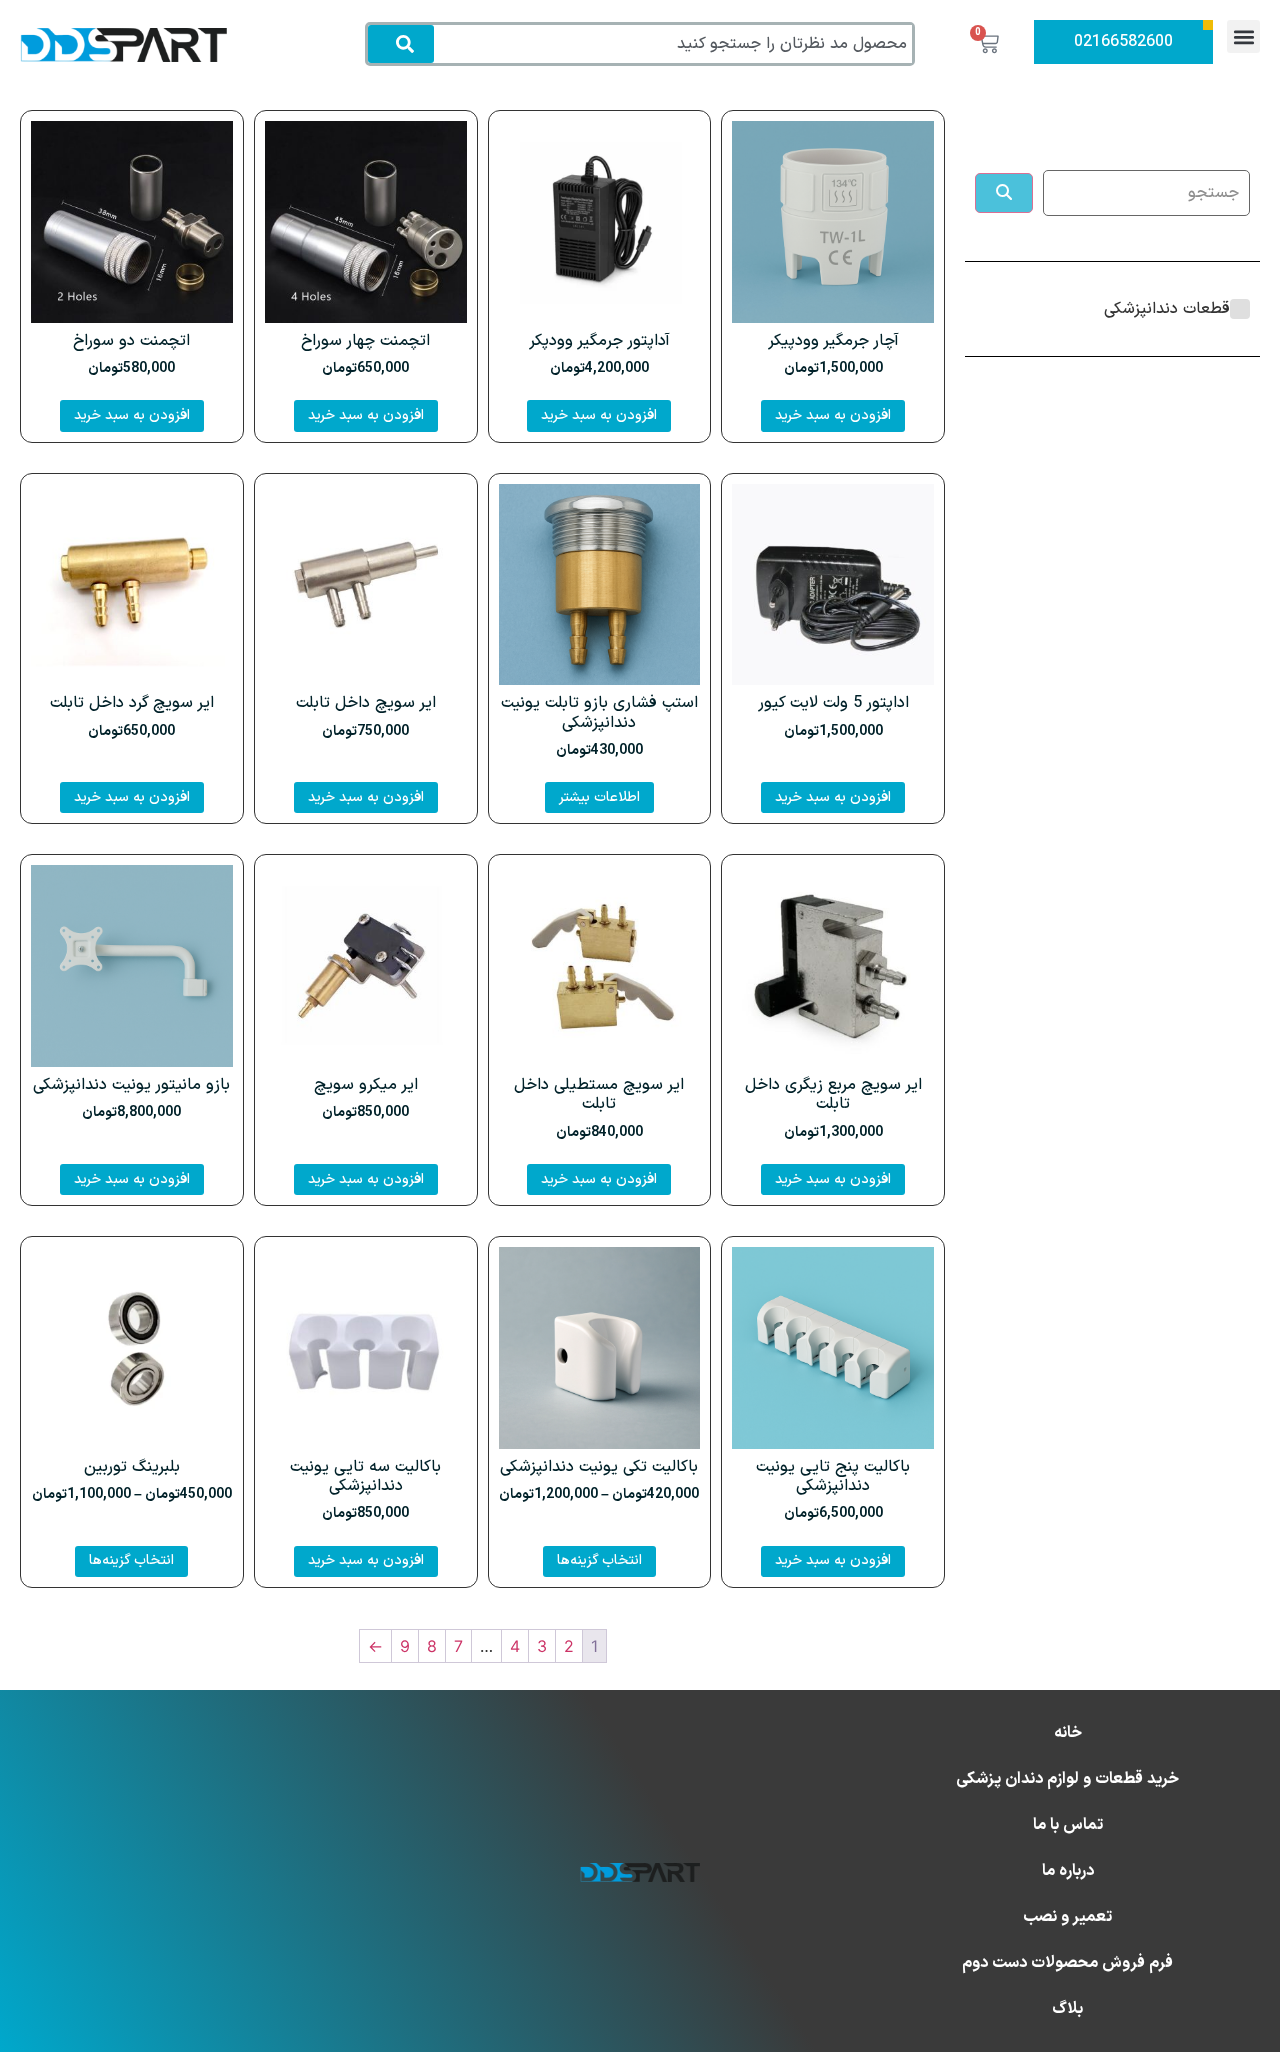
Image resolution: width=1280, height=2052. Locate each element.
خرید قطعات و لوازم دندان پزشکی (1067, 1779)
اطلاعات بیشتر (599, 797)
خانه (1068, 1733)
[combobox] (677, 44)
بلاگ (1067, 2009)
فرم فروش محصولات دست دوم (1067, 1963)
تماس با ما (1068, 1825)
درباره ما (1068, 1871)
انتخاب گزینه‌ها (599, 1560)
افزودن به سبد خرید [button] (833, 415)
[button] (1243, 36)
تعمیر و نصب (1067, 1917)
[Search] (401, 44)
